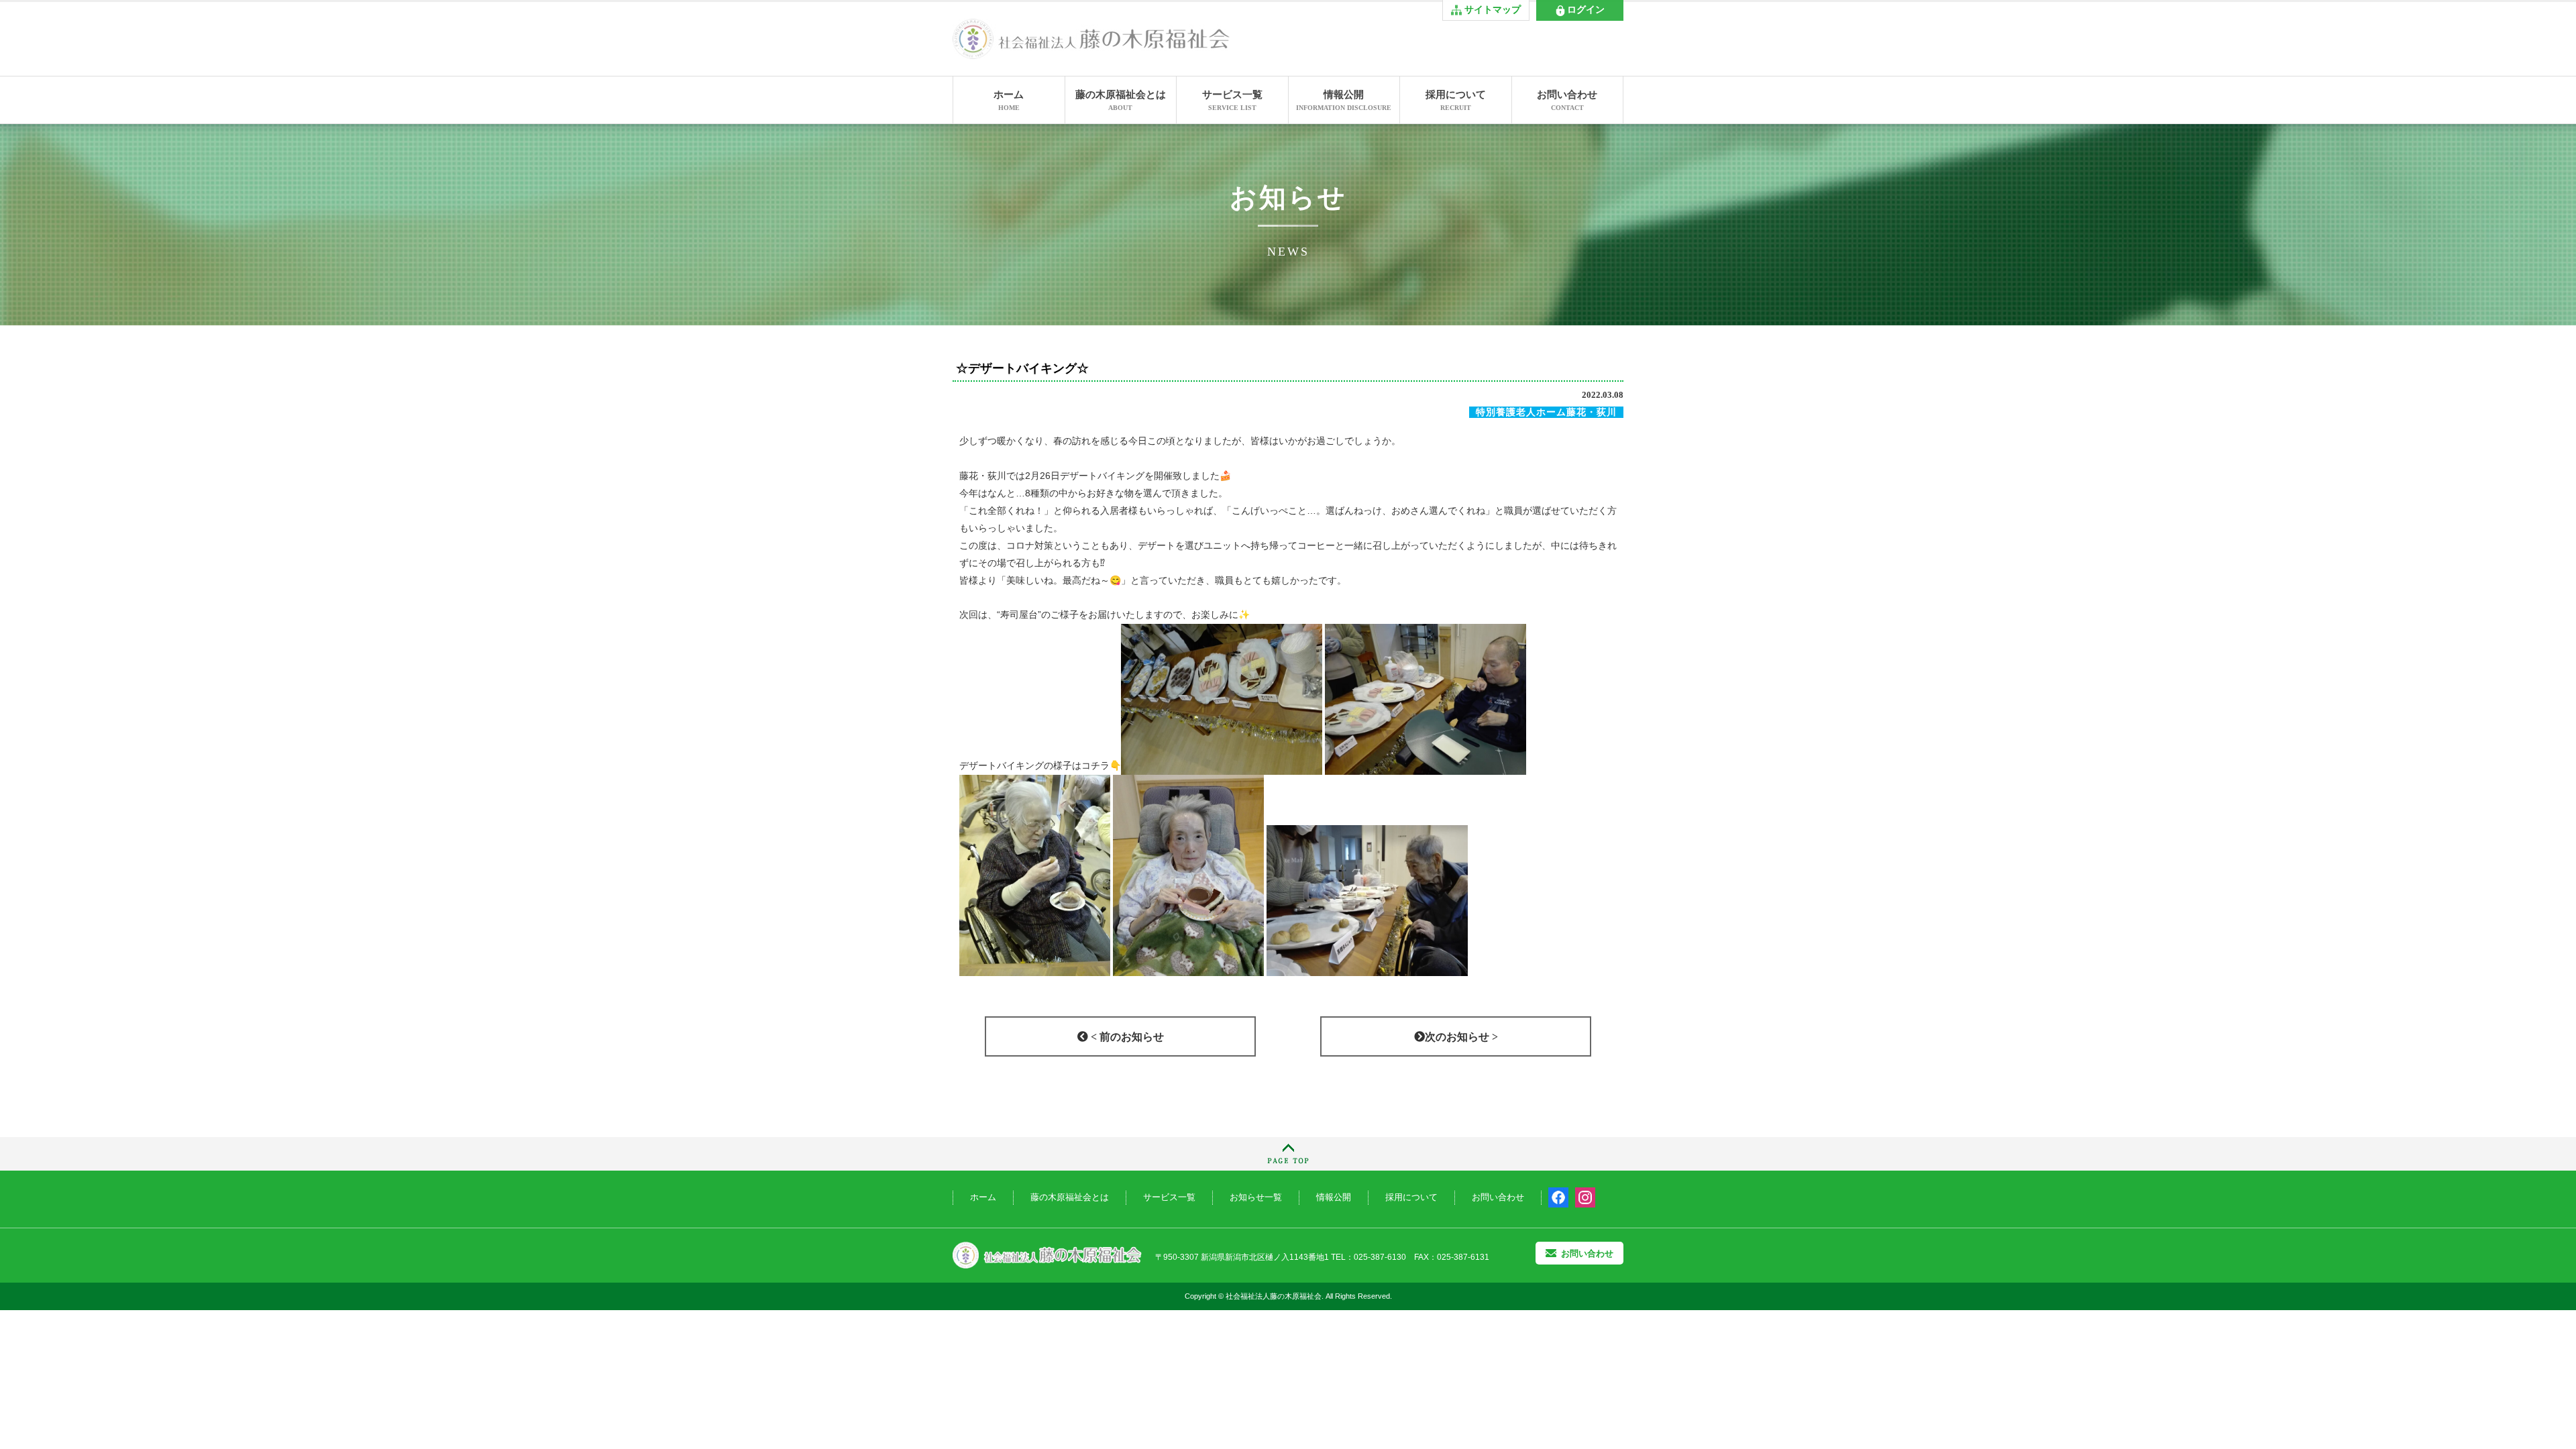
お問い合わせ (1567, 100)
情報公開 (1344, 100)
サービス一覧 (1232, 100)
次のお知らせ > (1461, 1037)
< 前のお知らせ (1126, 1037)
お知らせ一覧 (1256, 1197)
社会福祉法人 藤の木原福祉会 (1047, 1255)
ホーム (1009, 100)
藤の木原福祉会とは (1121, 100)
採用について (1456, 100)
